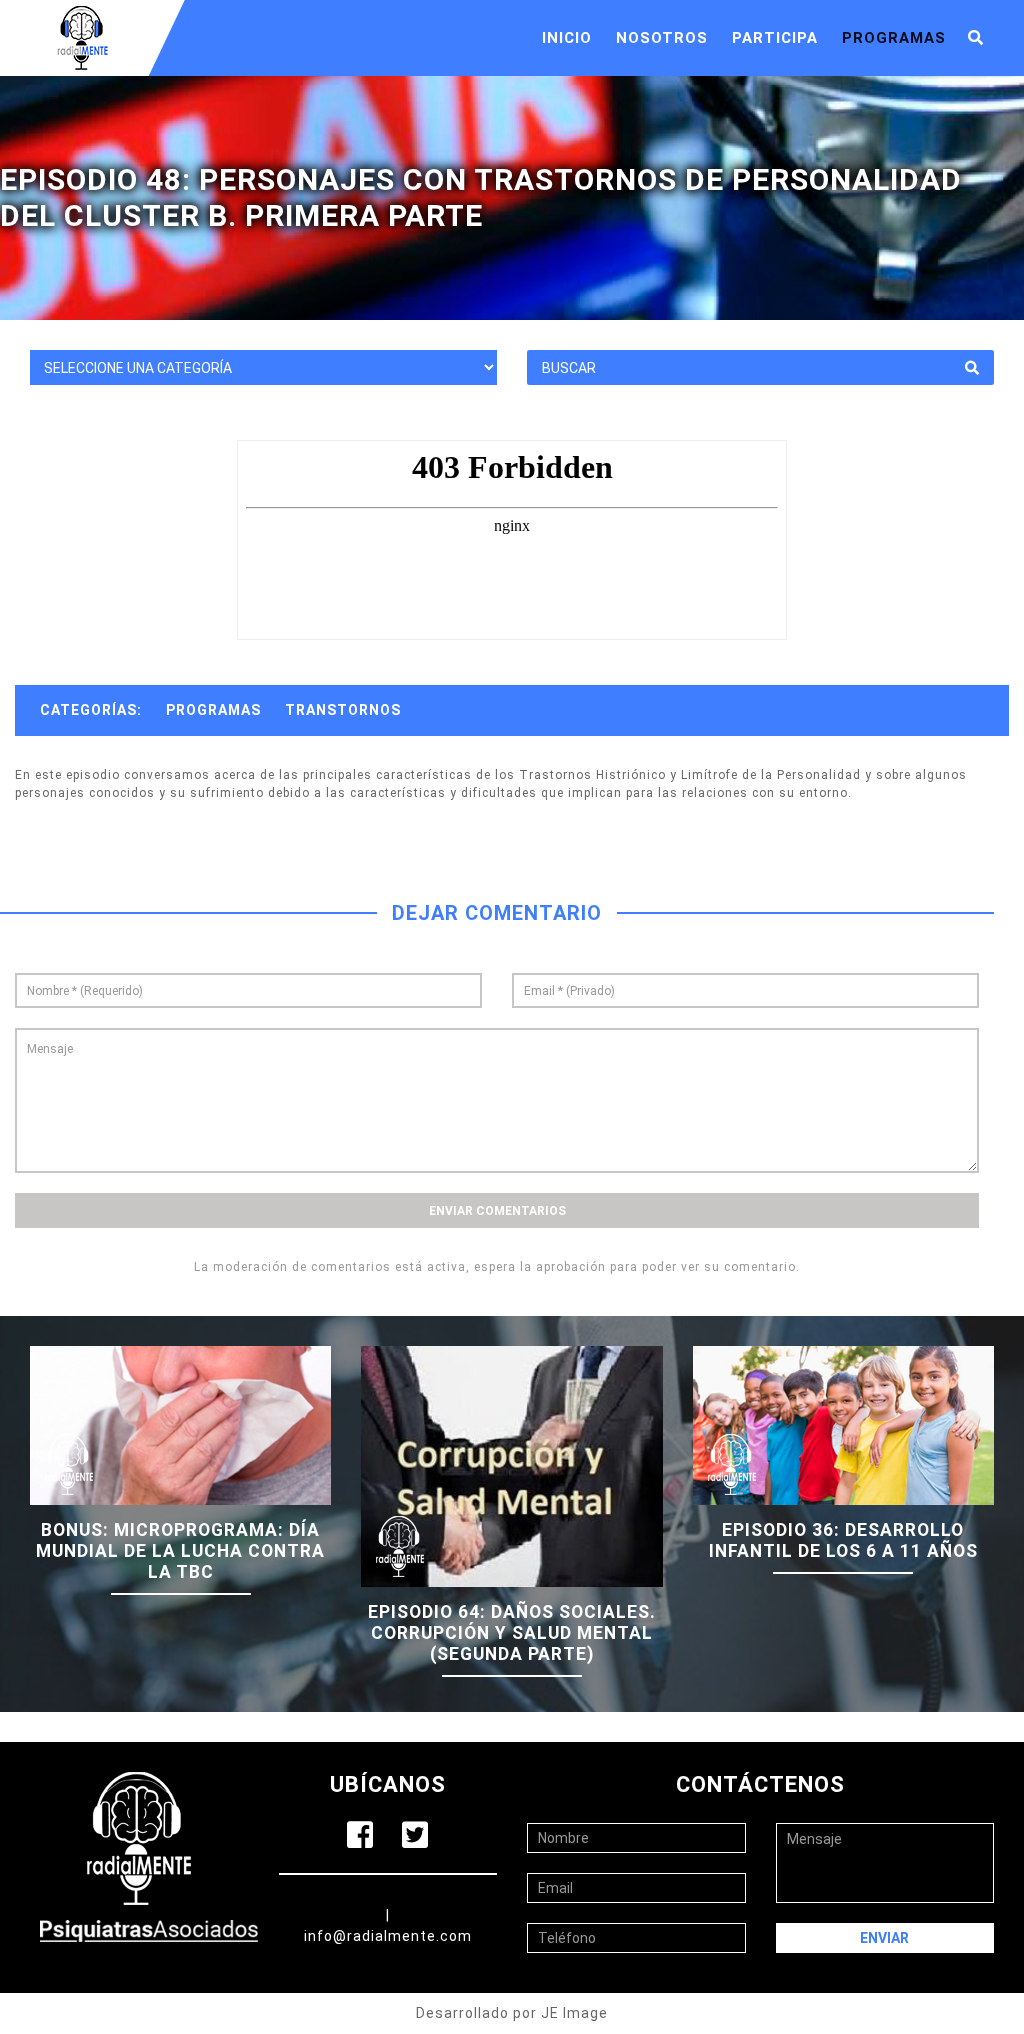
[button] (976, 38)
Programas (894, 38)
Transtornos (343, 710)
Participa (775, 38)
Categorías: (91, 710)
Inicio (567, 38)
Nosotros (662, 38)
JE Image (574, 2013)
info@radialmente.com (388, 1936)
